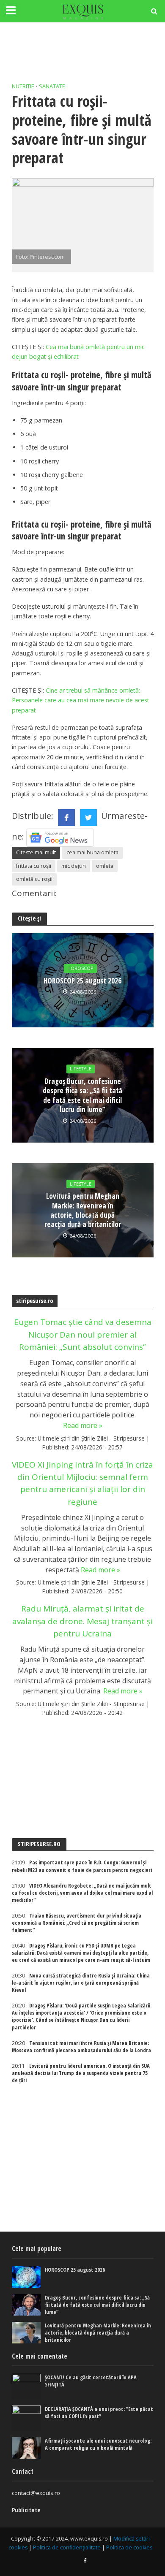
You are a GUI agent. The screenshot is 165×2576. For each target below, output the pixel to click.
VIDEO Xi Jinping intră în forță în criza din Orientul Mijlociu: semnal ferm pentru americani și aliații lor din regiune (82, 1483)
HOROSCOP (80, 968)
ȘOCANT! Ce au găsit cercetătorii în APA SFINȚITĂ (91, 2381)
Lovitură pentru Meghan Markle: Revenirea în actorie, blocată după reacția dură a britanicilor (83, 1211)
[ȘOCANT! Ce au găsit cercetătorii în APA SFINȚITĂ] (26, 2386)
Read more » (83, 1425)
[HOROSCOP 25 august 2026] (26, 2277)
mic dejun (74, 866)
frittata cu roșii (34, 866)
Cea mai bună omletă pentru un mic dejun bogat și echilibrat (78, 352)
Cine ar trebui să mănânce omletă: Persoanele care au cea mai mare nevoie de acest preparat (81, 700)
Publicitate (26, 2510)
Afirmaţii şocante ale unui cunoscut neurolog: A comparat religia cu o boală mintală (98, 2444)
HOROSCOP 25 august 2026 (82, 981)
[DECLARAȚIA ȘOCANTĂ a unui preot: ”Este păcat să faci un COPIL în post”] (26, 2418)
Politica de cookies (129, 2548)
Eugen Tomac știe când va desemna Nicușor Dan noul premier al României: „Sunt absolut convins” (83, 1334)
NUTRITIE (23, 86)
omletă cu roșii (34, 879)
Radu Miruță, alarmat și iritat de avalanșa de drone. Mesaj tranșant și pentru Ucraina (82, 1621)
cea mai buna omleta (92, 852)
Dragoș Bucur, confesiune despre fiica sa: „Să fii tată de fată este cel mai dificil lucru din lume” (82, 1096)
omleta (105, 866)
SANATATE (52, 86)
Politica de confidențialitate (67, 2548)
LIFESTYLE (81, 1069)
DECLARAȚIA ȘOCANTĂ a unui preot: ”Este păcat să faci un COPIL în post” (99, 2413)
